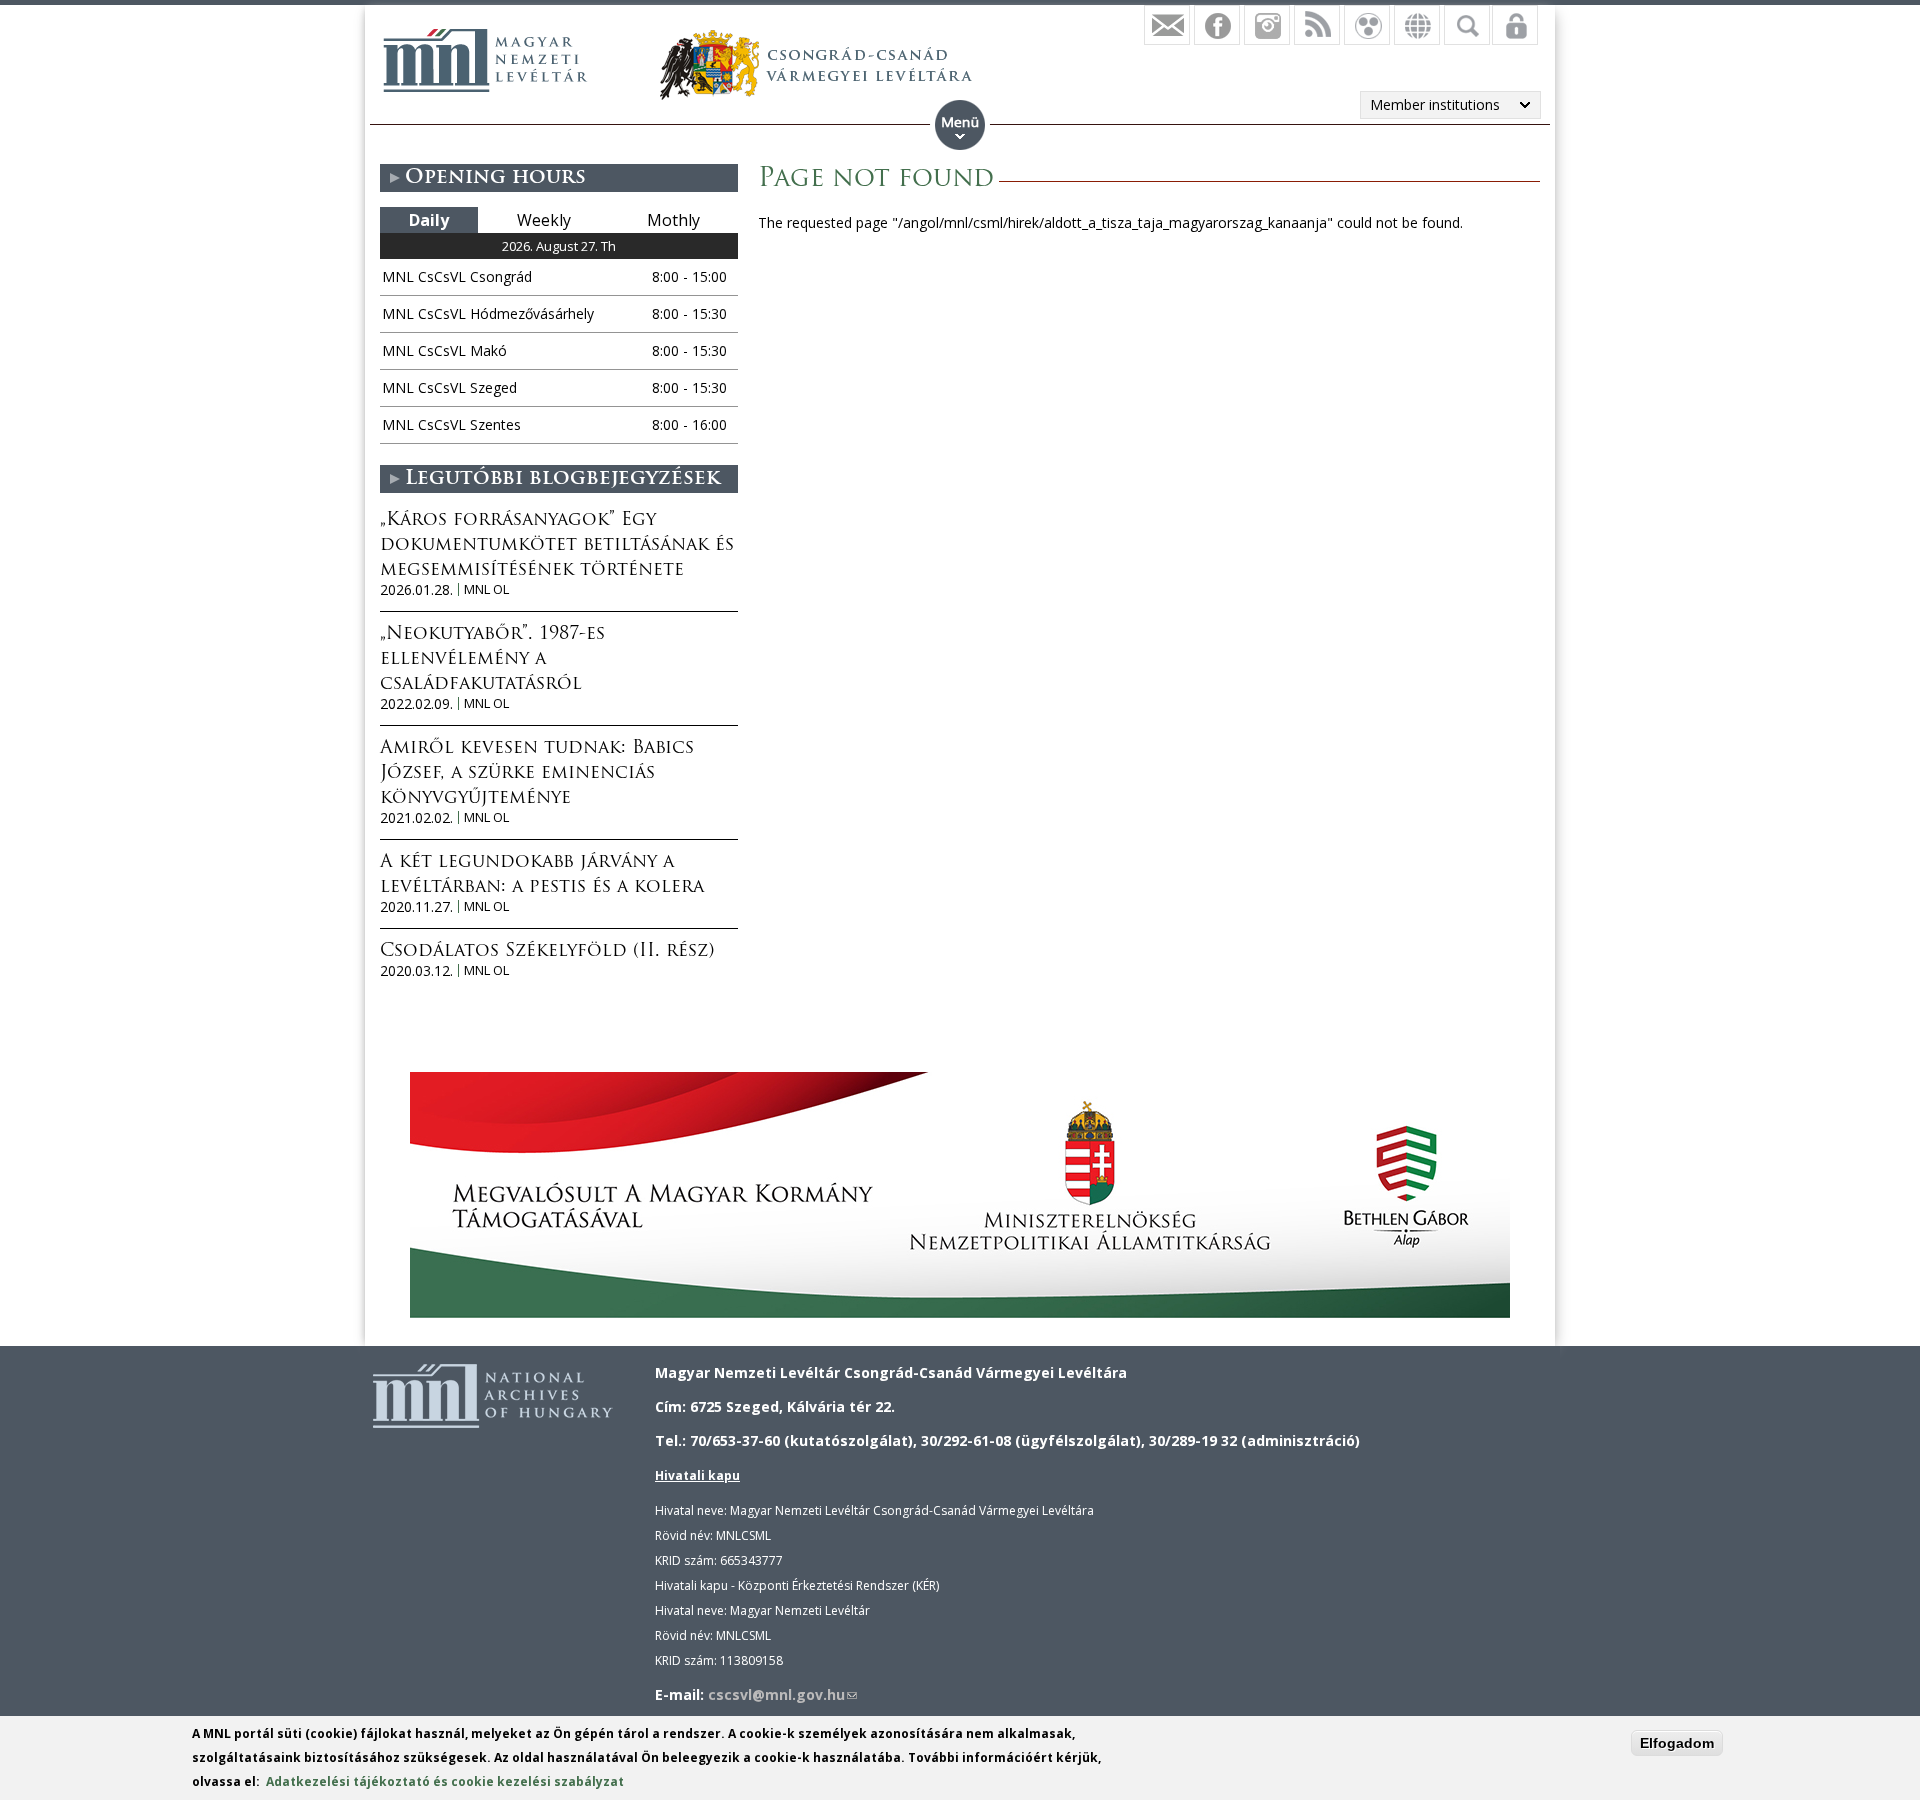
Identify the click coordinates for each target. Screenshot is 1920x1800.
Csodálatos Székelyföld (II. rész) (547, 952)
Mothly (673, 220)
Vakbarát (1367, 25)
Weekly (544, 220)
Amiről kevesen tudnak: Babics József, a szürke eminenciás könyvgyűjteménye (537, 774)
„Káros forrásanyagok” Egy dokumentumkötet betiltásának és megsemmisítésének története (557, 546)
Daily (429, 220)
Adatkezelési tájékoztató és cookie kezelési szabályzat (445, 1781)
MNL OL (486, 589)
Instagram (1267, 25)
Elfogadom (1677, 1743)
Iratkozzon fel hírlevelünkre (1167, 25)
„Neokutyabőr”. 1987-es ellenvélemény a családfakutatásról (492, 660)
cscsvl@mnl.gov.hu (782, 1694)
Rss (1317, 25)
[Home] (485, 60)
